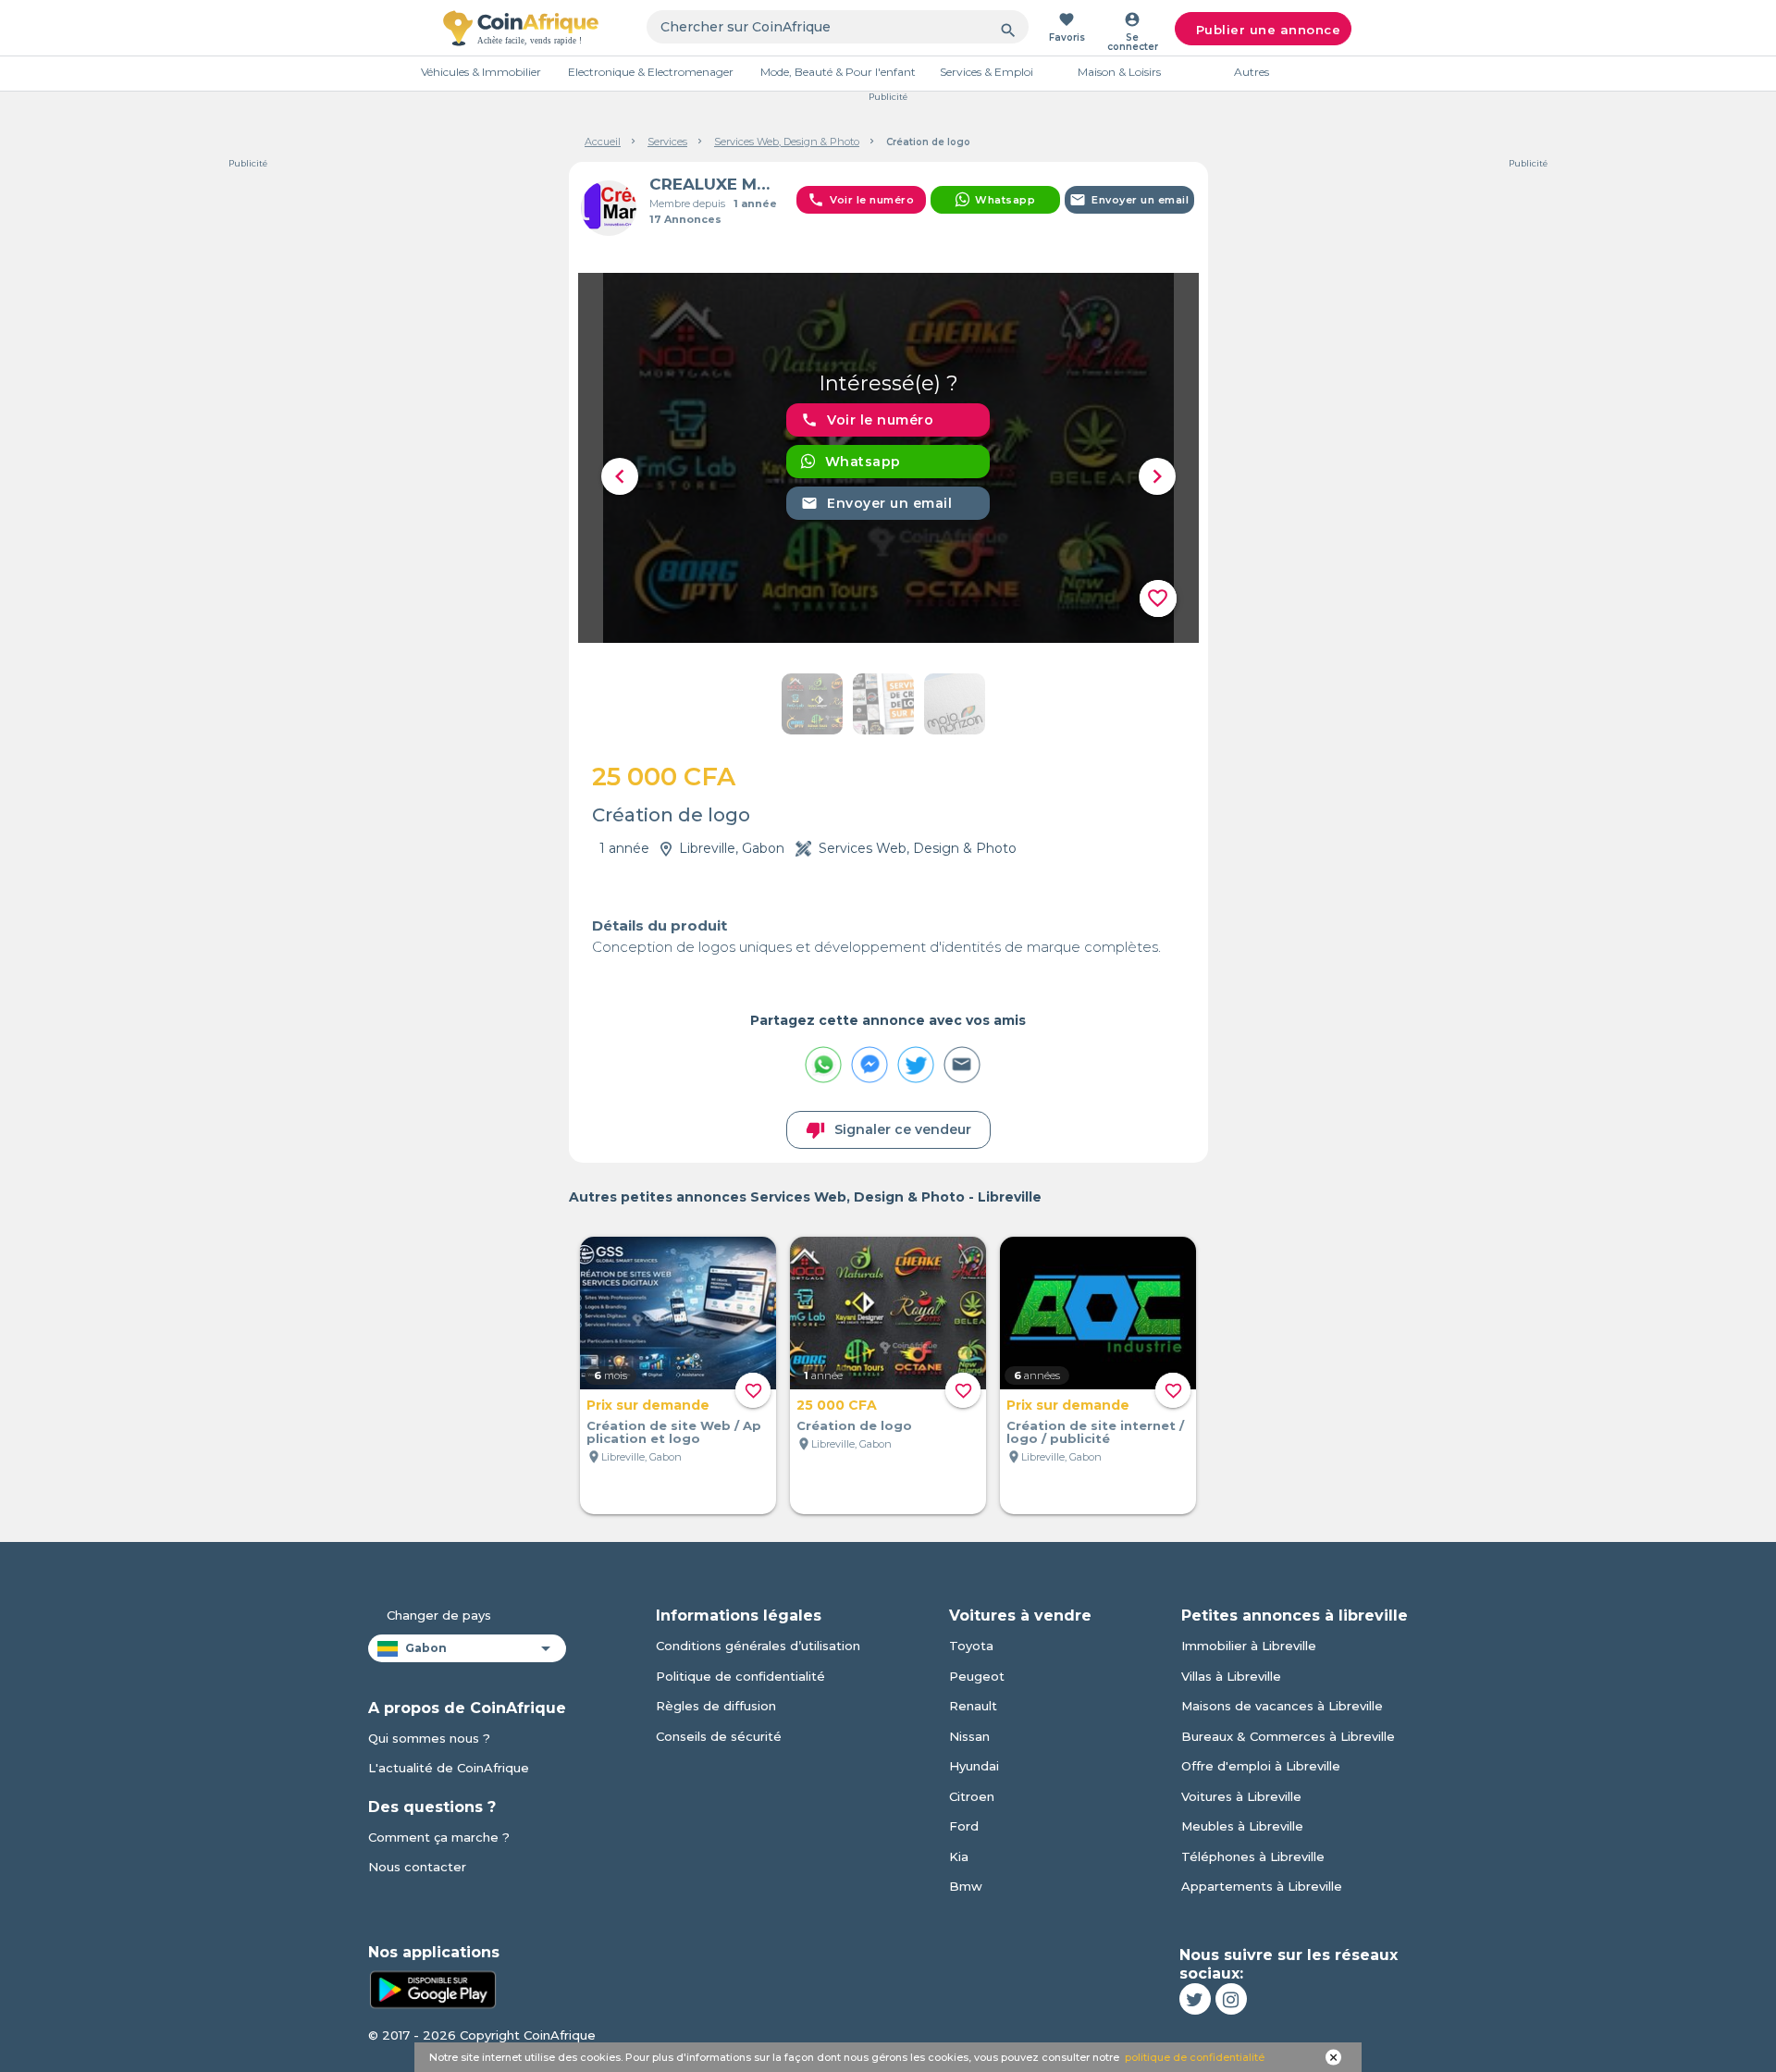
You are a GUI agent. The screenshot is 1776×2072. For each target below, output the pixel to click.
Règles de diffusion (716, 1706)
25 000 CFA (837, 1405)
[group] (888, 458)
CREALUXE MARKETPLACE (715, 184)
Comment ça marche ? (439, 1837)
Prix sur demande (648, 1405)
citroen (972, 1796)
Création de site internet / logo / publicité (1095, 1432)
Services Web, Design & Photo (787, 142)
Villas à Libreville (1231, 1676)
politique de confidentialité (1195, 2057)
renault (973, 1706)
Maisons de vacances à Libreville (1282, 1706)
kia (959, 1856)
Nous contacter (417, 1867)
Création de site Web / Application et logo (674, 1432)
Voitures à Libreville (1241, 1796)
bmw (966, 1886)
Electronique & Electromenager (651, 72)
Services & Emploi (987, 72)
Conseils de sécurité (719, 1736)
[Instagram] (1231, 1999)
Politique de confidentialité (740, 1676)
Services (667, 142)
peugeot (977, 1676)
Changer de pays (439, 1615)
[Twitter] (1195, 1999)
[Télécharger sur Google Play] (433, 1988)
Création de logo (854, 1425)
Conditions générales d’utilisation (758, 1646)
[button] (620, 476)
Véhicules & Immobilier (481, 72)
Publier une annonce (1269, 30)
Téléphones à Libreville (1253, 1856)
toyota (971, 1646)
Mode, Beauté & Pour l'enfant (838, 72)
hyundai (974, 1766)
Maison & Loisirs (1119, 72)
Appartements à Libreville (1262, 1886)
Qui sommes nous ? (429, 1738)
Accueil (603, 142)
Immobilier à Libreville (1249, 1646)
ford (964, 1826)
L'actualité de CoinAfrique (449, 1768)
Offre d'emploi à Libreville (1261, 1766)
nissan (969, 1736)
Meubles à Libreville (1242, 1826)
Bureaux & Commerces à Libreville (1288, 1736)
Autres (1252, 72)
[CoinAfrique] (521, 28)
